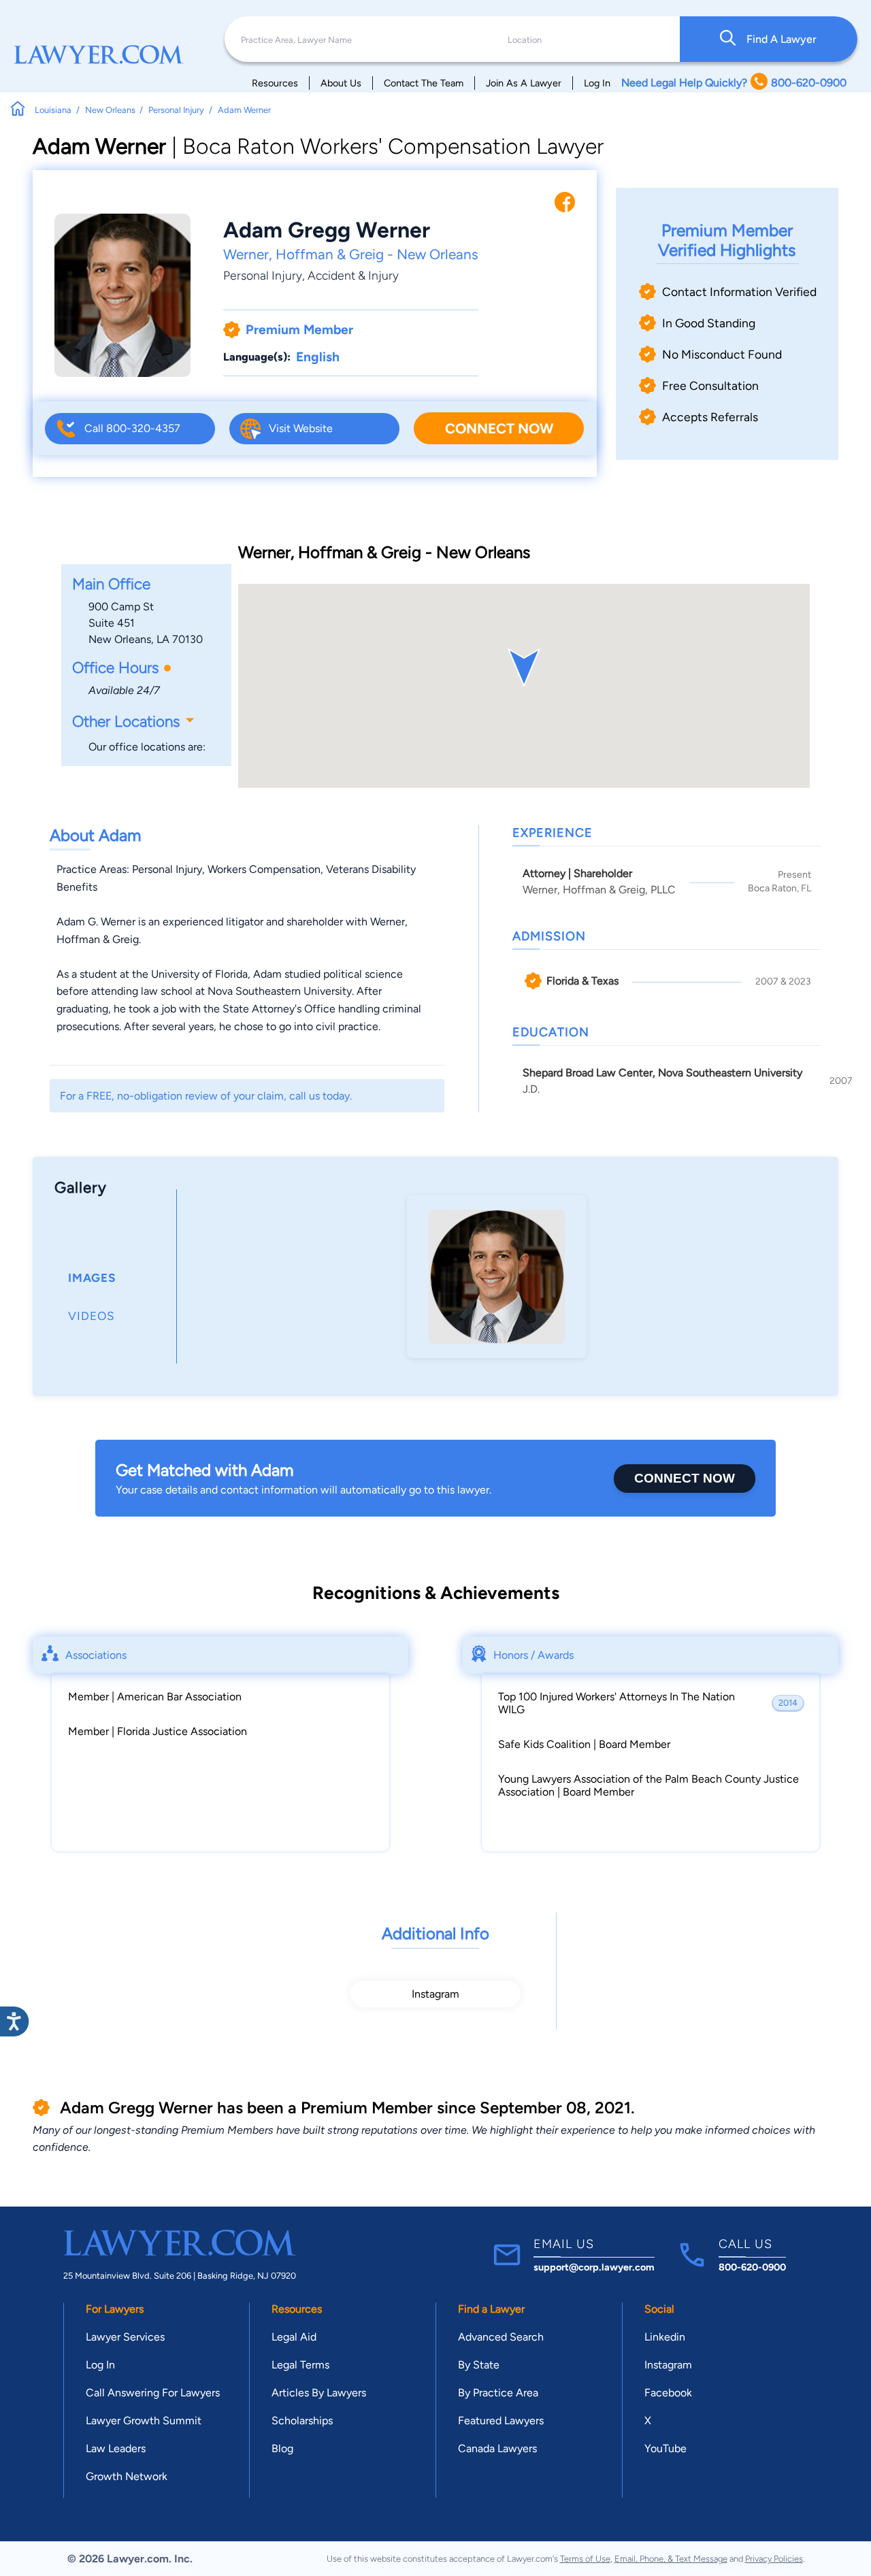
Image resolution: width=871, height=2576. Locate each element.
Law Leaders (116, 2448)
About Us (341, 83)
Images (92, 1278)
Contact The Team (424, 83)
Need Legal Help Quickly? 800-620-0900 (734, 83)
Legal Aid (294, 2337)
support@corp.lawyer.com (594, 2267)
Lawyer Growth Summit (144, 2421)
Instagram (435, 1994)
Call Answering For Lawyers (153, 2393)
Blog (282, 2448)
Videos (92, 1316)
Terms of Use (585, 2559)
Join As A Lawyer (524, 83)
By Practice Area (498, 2393)
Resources (275, 83)
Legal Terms (300, 2365)
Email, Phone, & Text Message (671, 2559)
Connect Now (499, 428)
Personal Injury (263, 275)
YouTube (665, 2448)
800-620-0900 (752, 2267)
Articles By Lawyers (319, 2393)
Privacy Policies (774, 2559)
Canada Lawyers (497, 2448)
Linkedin (665, 2337)
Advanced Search (501, 2337)
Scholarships (302, 2421)
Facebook (668, 2393)
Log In (597, 83)
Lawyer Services (125, 2337)
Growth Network (127, 2476)
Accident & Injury (353, 275)
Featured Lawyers (501, 2421)
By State (479, 2365)
